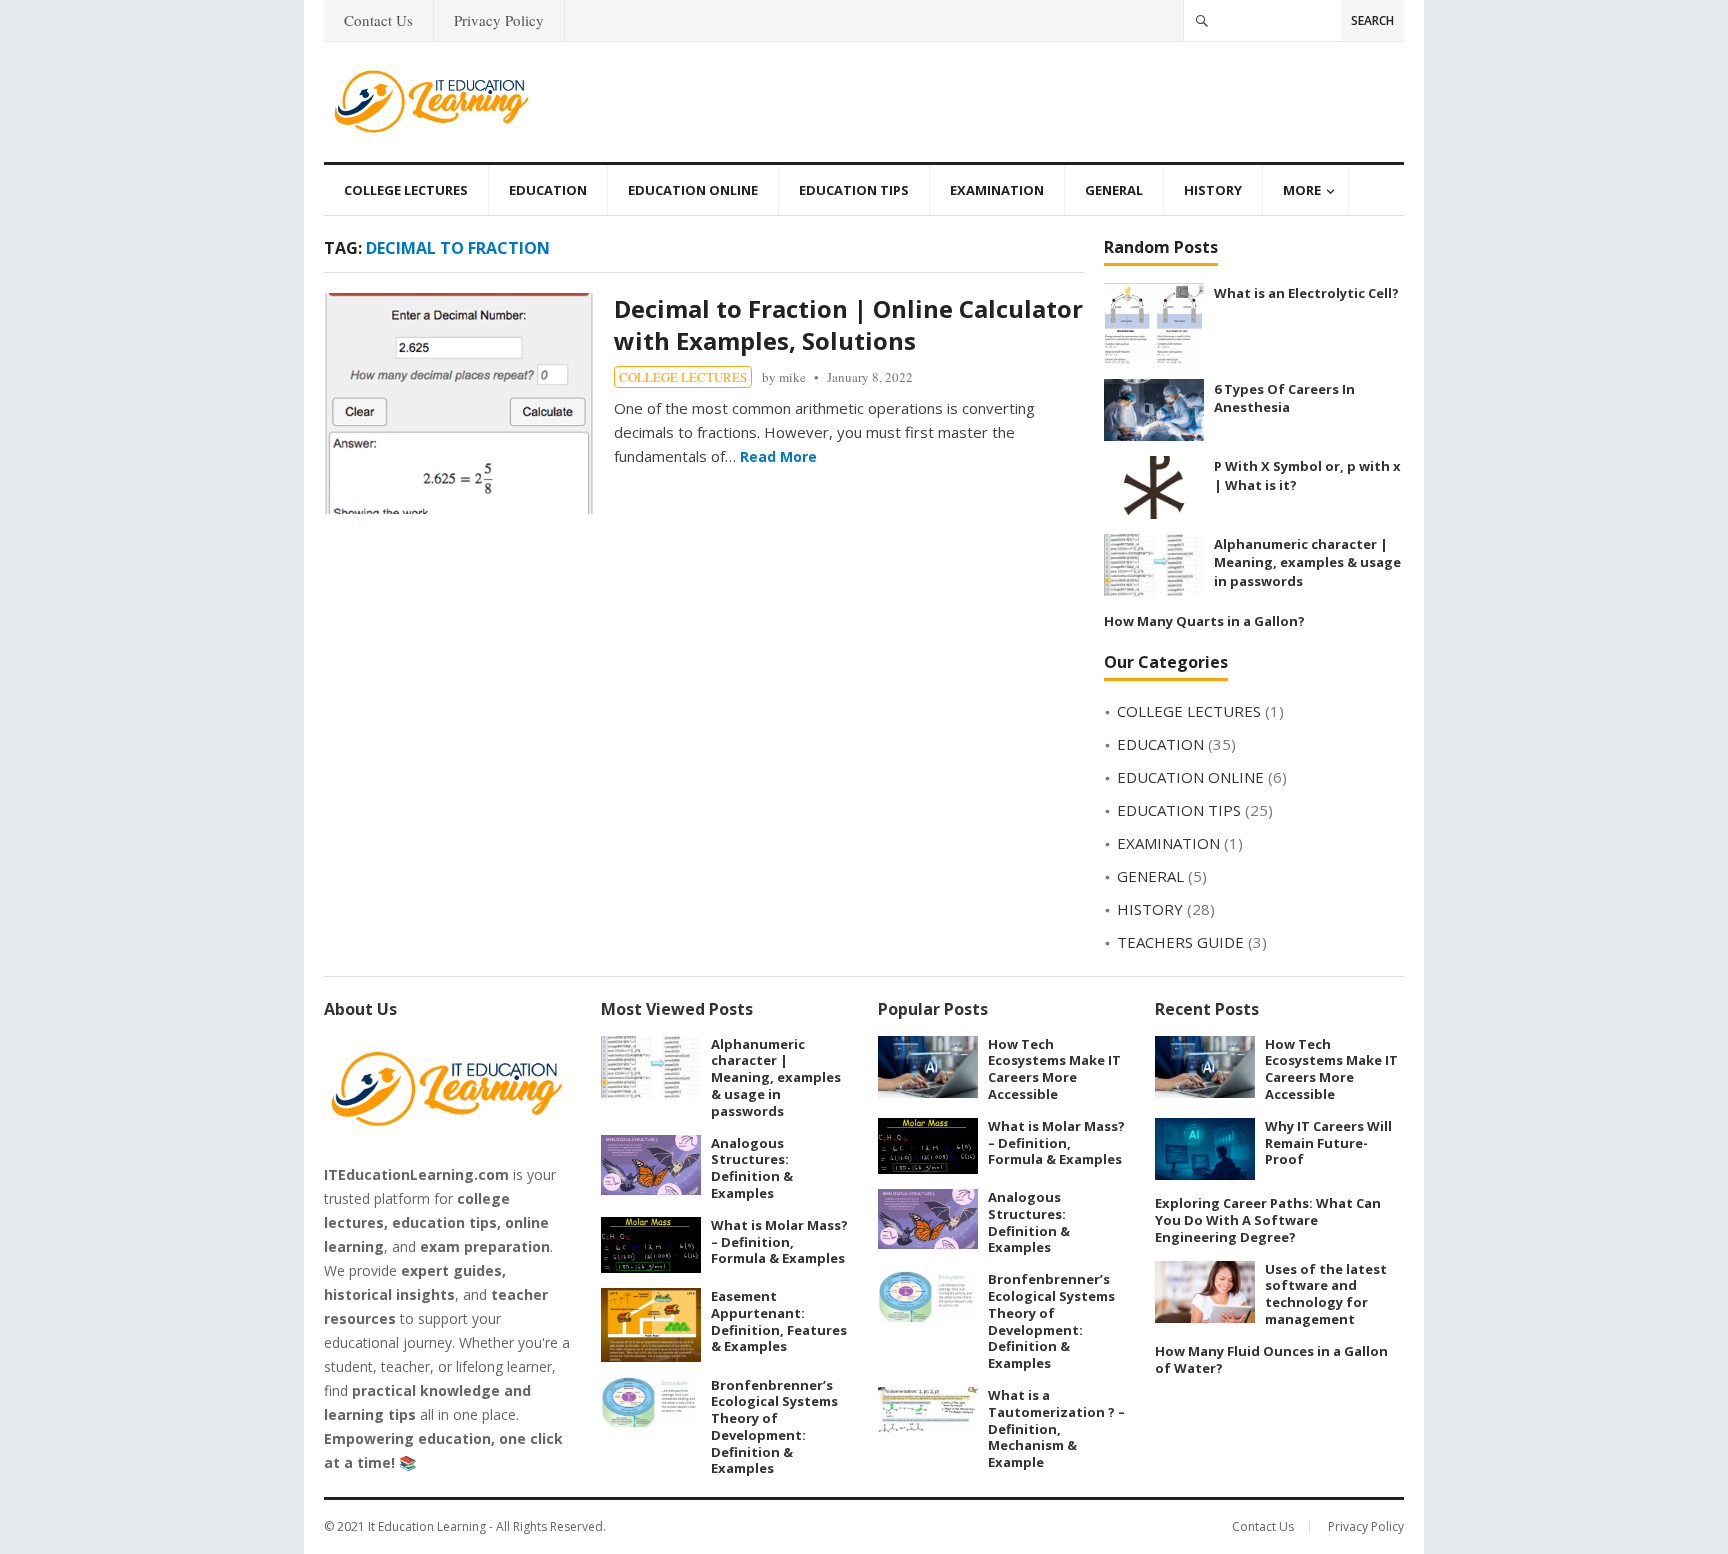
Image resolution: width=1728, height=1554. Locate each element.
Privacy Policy (499, 20)
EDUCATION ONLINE (693, 190)
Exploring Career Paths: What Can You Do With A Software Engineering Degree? (1268, 1220)
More (1302, 190)
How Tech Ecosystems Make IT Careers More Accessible (1054, 1069)
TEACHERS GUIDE (1180, 942)
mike (792, 377)
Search (1372, 20)
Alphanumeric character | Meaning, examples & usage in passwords (1307, 562)
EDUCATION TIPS (854, 190)
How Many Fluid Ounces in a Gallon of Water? (1271, 1359)
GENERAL (1114, 190)
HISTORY (1213, 190)
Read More (778, 456)
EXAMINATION (997, 190)
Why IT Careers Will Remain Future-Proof (1328, 1143)
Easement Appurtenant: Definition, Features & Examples (779, 1321)
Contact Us (378, 20)
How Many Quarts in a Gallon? (1204, 621)
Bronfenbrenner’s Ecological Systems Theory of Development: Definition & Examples (774, 1427)
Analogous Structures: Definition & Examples (752, 1168)
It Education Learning (427, 1526)
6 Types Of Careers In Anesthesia (1284, 398)
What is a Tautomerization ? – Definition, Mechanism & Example (1056, 1428)
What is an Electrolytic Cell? (1306, 293)
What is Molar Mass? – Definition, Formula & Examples (779, 1242)
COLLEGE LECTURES (406, 190)
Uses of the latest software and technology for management (1326, 1294)
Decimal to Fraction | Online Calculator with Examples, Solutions (848, 324)
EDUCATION (548, 190)
